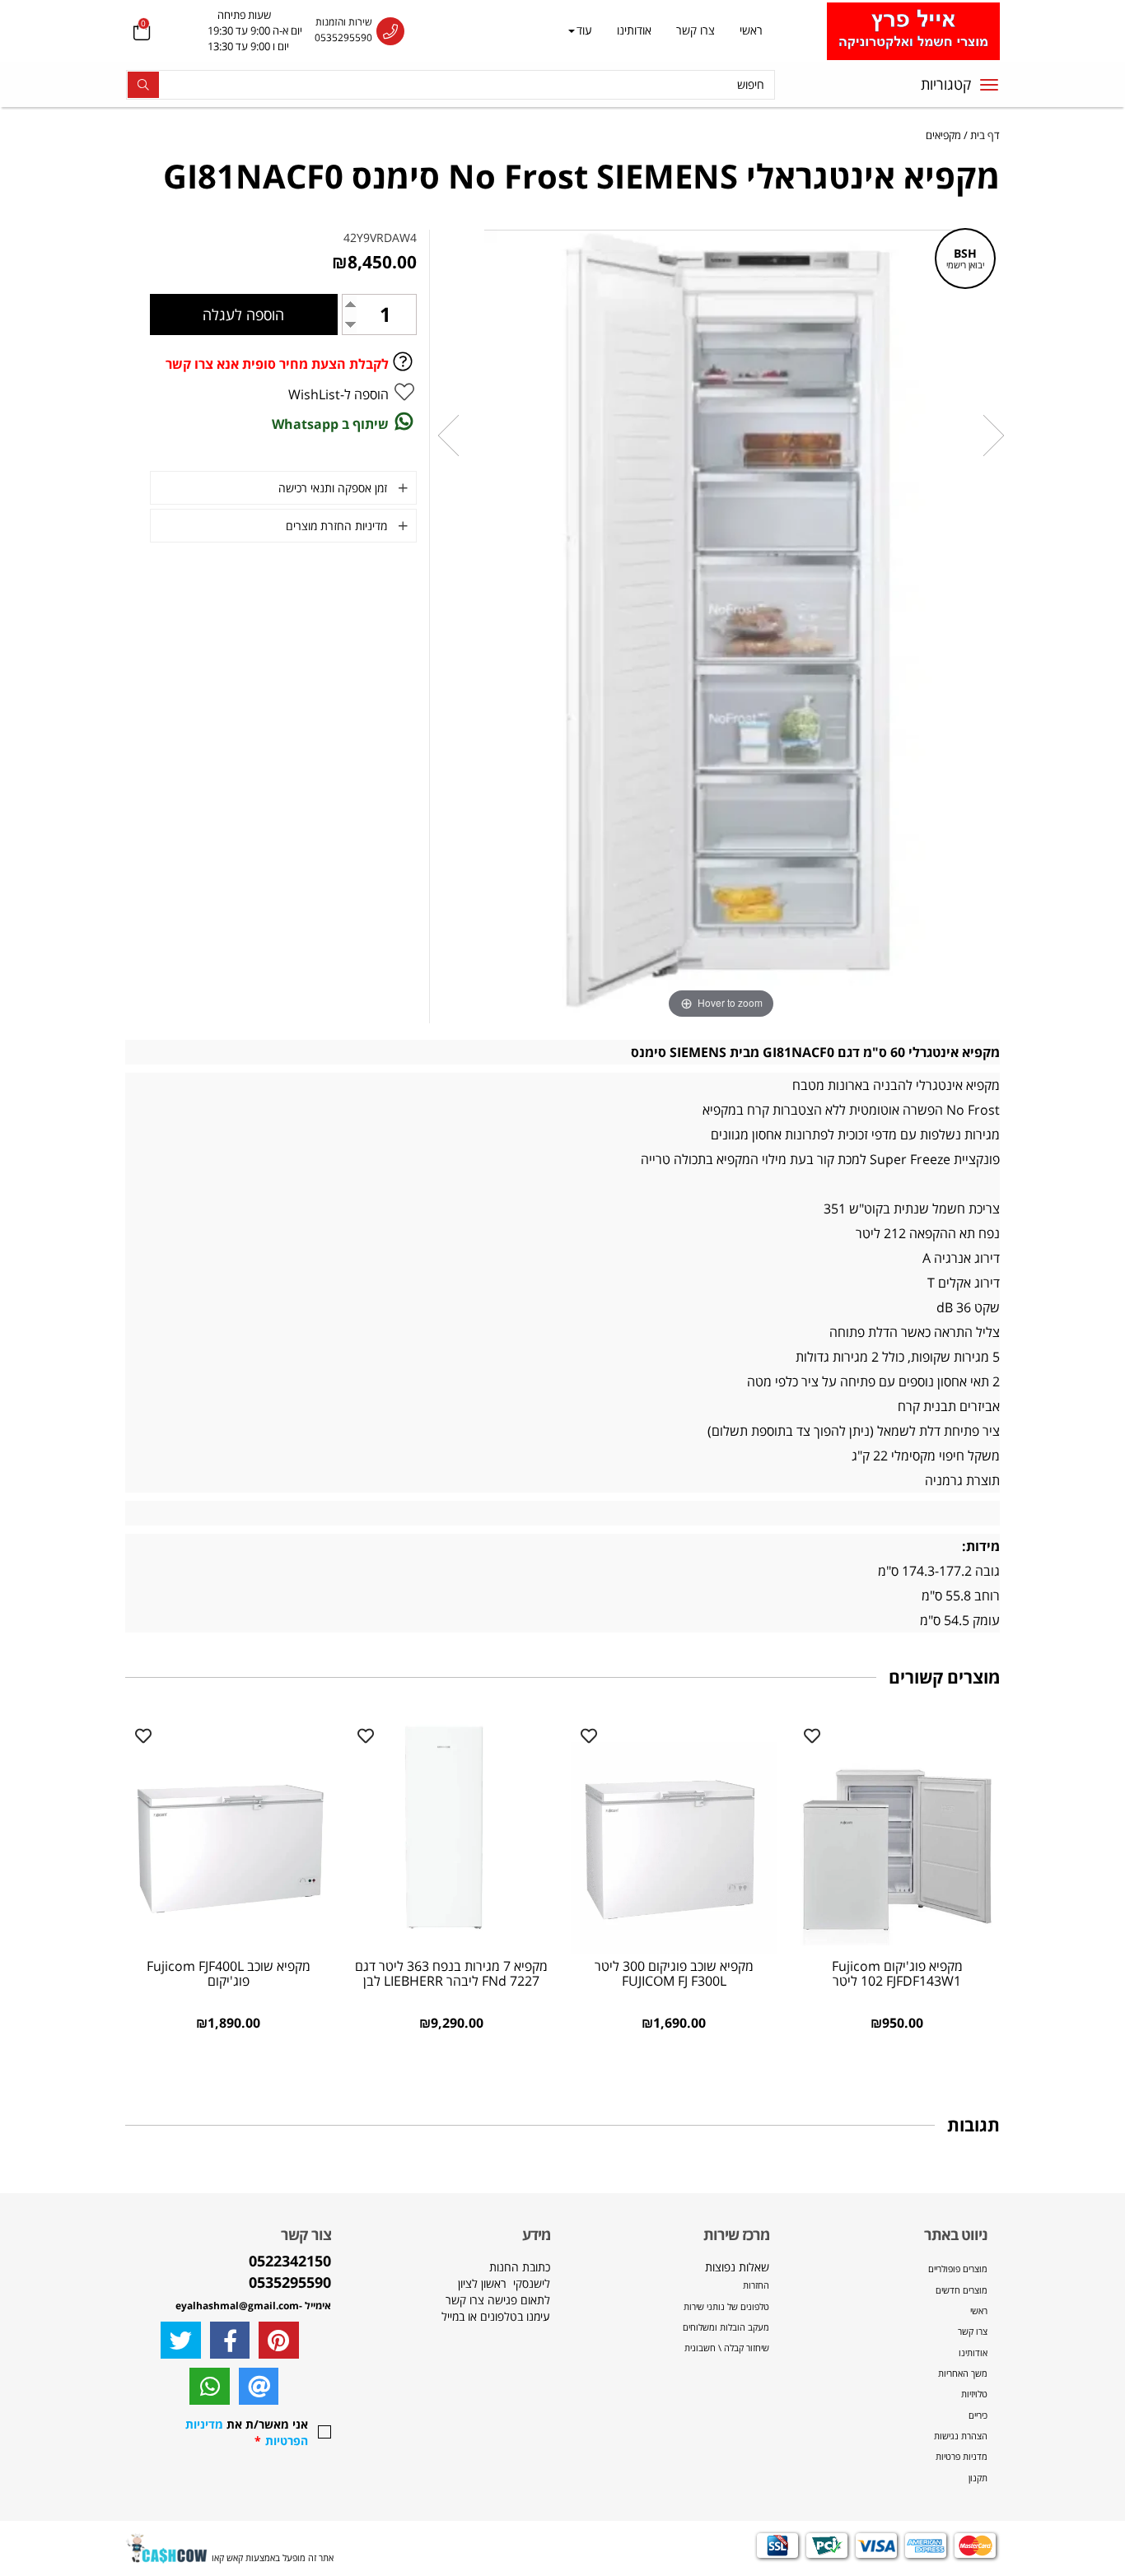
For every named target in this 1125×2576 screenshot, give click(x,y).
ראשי (751, 30)
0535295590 (343, 37)
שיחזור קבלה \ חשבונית (727, 2348)
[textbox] (238, 31)
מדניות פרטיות (962, 2456)
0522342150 (290, 2261)
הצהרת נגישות (961, 2436)
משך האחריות (963, 2373)
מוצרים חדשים (962, 2290)
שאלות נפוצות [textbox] (725, 2307)
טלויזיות (974, 2394)
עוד (584, 30)
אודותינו (634, 30)
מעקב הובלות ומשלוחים (726, 2327)
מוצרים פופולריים (958, 2269)
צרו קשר (696, 30)
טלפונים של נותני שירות (725, 2306)
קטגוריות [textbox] (946, 84)
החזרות (756, 2285)
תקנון (978, 2478)
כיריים (978, 2415)
